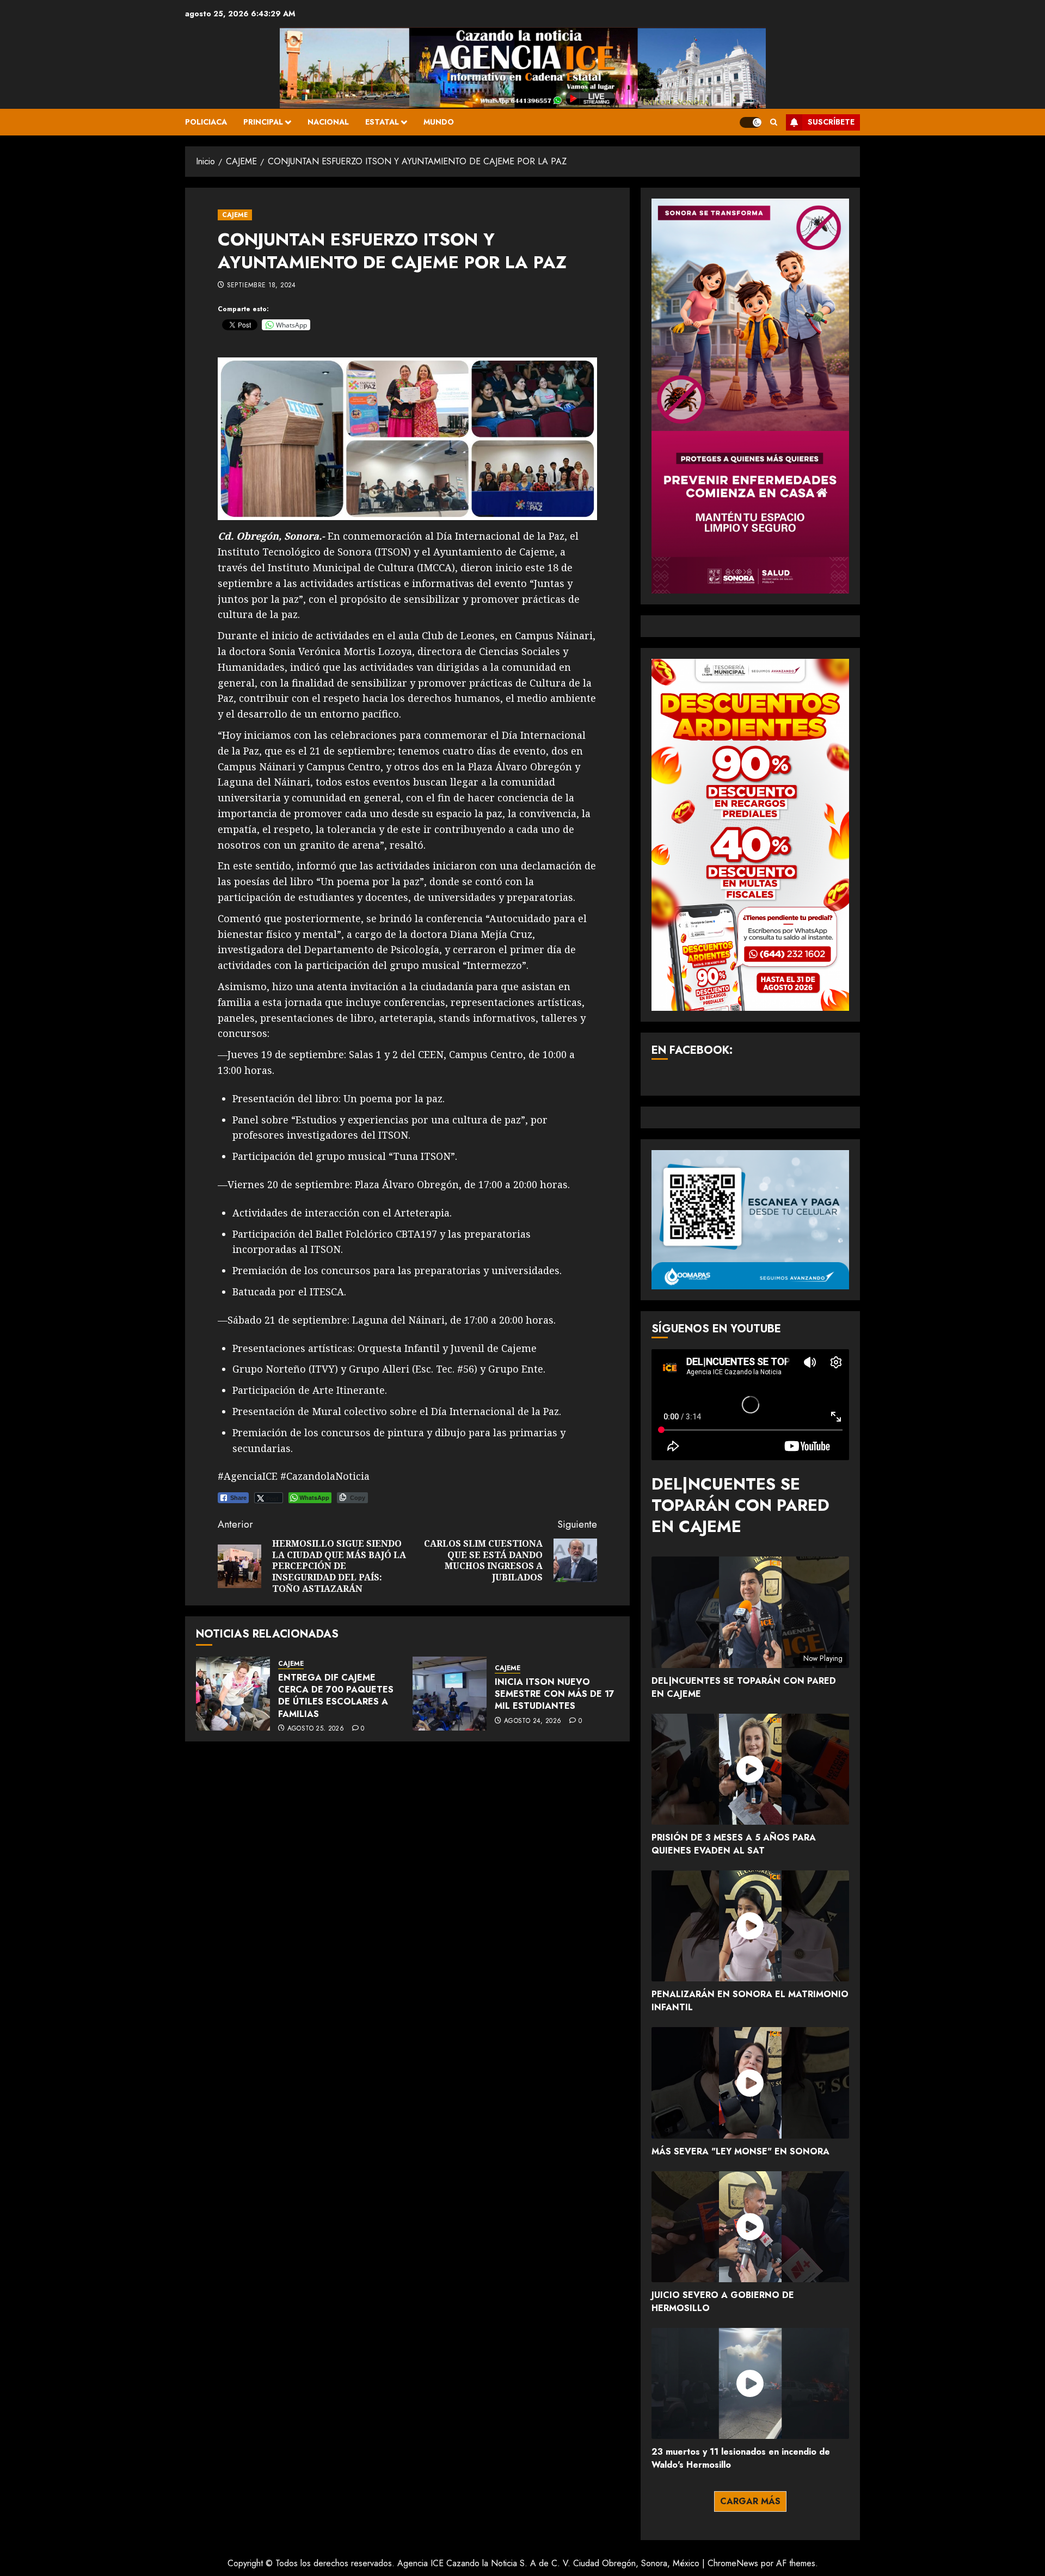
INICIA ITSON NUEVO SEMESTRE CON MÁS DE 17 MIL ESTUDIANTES (555, 1694)
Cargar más (750, 2501)
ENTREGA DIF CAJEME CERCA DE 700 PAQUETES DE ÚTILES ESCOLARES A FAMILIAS (336, 1696)
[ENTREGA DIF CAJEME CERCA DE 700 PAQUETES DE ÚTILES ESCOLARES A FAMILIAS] (233, 1694)
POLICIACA (206, 122)
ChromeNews (733, 2563)
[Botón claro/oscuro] (751, 122)
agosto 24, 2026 (533, 1721)
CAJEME (235, 215)
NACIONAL (328, 122)
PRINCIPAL (263, 122)
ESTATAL (382, 122)
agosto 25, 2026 (316, 1729)
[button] (774, 122)
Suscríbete (831, 122)
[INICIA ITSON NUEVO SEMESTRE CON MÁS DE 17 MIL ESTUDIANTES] (450, 1694)
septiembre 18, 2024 (262, 286)
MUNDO (439, 122)
